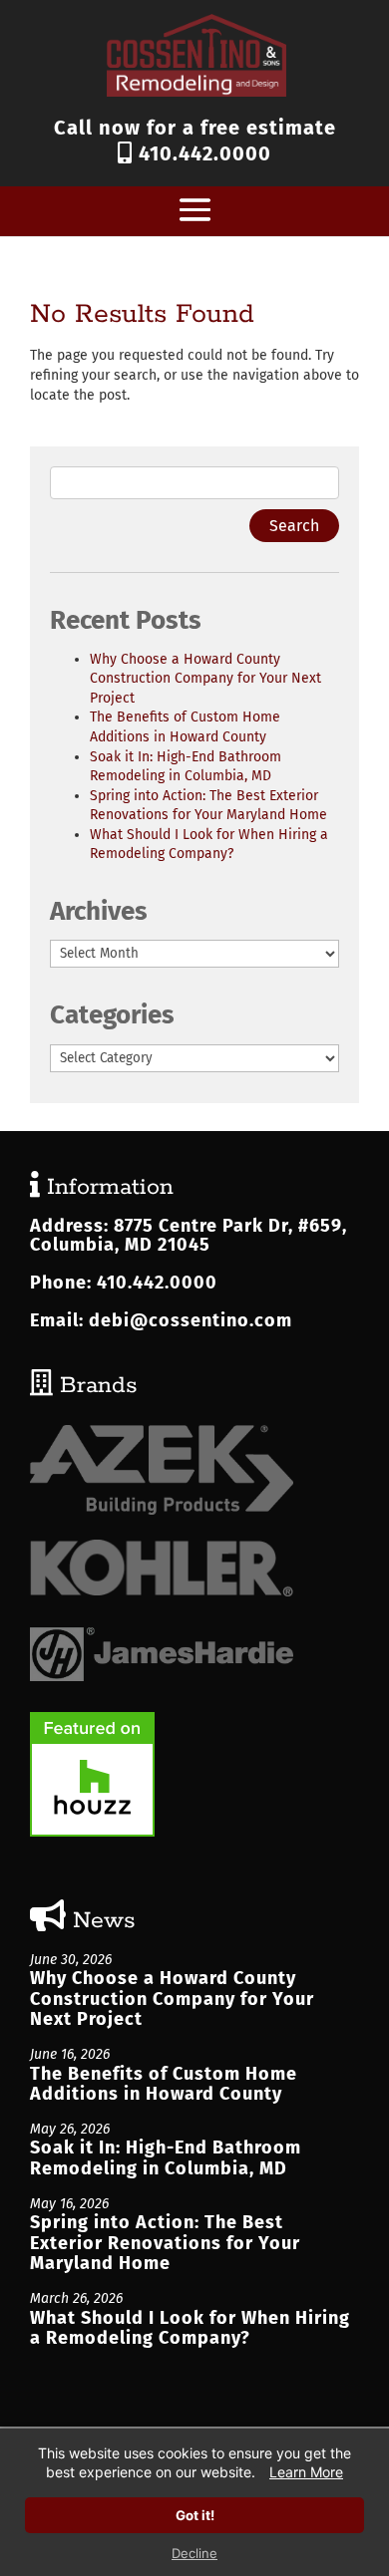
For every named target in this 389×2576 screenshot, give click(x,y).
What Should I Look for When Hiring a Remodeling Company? (190, 2328)
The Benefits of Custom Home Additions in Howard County (164, 2084)
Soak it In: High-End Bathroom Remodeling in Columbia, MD (166, 2158)
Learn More (306, 2472)
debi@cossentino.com (191, 1320)
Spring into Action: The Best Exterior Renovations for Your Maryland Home (165, 2243)
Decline (194, 2553)
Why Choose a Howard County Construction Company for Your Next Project (205, 679)
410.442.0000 (202, 153)
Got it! (195, 2515)
